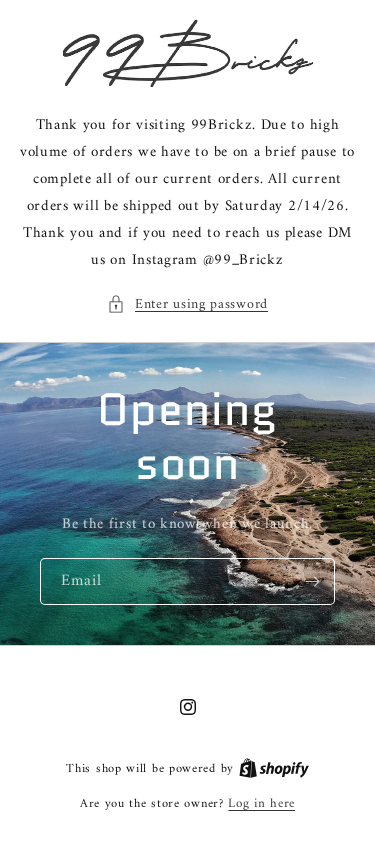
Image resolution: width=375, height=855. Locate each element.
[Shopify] (274, 768)
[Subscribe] (312, 581)
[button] (187, 304)
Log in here (261, 804)
